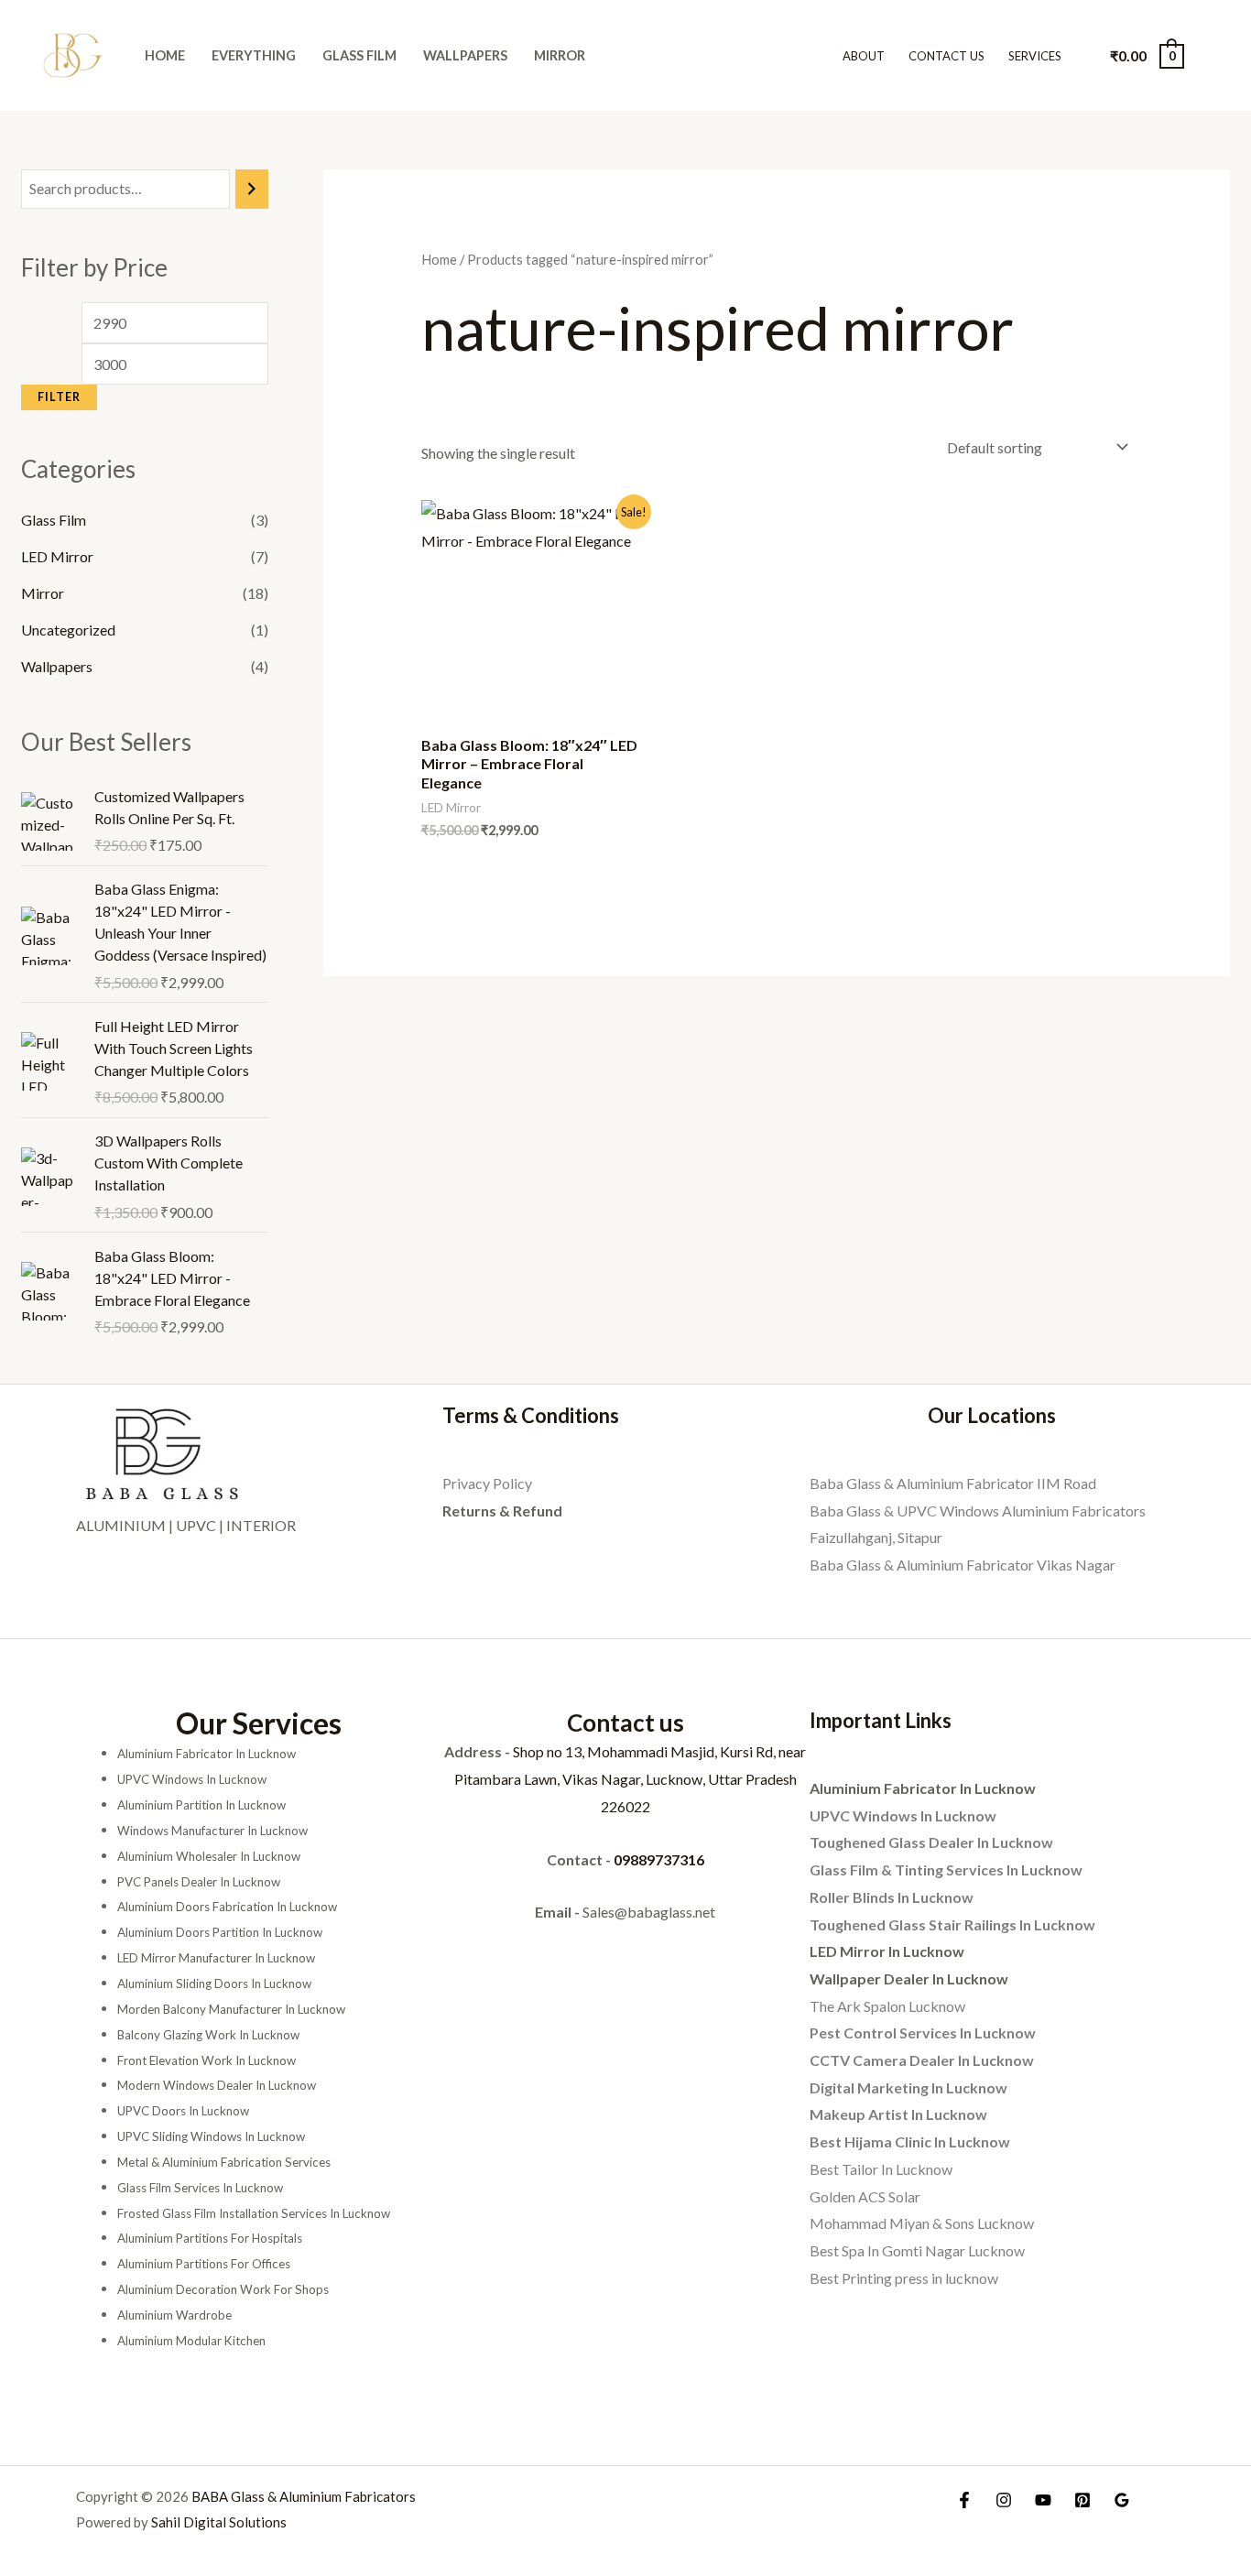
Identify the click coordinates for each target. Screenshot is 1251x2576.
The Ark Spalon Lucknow (887, 2006)
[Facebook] (964, 2500)
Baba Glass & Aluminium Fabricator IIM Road (953, 1483)
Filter (59, 397)
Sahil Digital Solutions (219, 2522)
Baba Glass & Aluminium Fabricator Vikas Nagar (963, 1565)
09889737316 (659, 1859)
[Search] (252, 189)
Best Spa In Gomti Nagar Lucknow (917, 2250)
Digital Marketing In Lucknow (908, 2087)
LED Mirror (57, 556)
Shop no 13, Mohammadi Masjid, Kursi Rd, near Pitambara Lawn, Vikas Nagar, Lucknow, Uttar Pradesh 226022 (631, 1778)
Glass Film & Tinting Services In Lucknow (946, 1870)
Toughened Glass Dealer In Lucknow (931, 1842)
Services (1035, 56)
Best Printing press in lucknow (904, 2278)
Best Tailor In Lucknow (881, 2169)
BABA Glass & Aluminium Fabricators (304, 2496)
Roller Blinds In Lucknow (892, 1897)
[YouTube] (1043, 2500)
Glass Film (359, 55)
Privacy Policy (487, 1483)
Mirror (560, 55)
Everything (254, 55)
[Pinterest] (1082, 2500)
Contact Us (946, 56)
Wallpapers (465, 55)
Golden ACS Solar (865, 2196)
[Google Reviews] (1122, 2500)
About (864, 56)
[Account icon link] (1211, 56)
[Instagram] (1004, 2500)
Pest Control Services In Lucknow (923, 2033)
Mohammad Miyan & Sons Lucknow (922, 2223)
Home (165, 55)
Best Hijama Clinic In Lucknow (910, 2141)
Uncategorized (68, 630)
